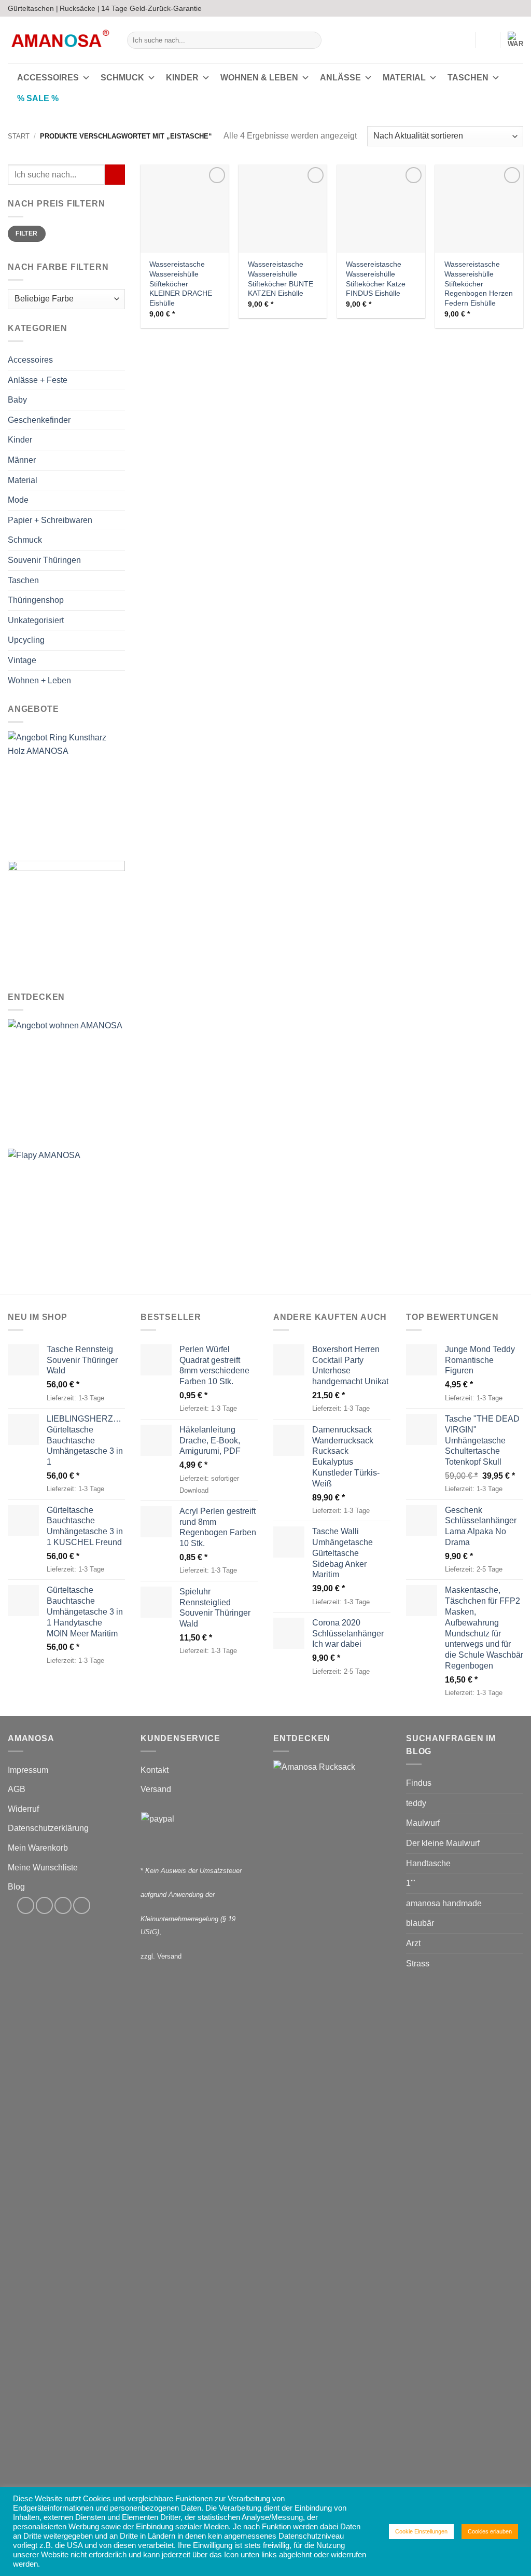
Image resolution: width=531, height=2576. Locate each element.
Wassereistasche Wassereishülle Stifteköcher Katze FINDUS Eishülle (376, 279)
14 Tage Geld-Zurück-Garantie (151, 8)
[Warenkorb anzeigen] (515, 40)
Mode (18, 500)
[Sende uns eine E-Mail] (508, 8)
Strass (418, 1964)
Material (404, 78)
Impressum (28, 1770)
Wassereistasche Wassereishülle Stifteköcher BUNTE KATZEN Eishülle (281, 279)
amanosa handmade (444, 1903)
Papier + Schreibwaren (50, 520)
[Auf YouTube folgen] (518, 8)
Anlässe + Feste (38, 380)
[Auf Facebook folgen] (488, 8)
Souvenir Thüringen (44, 560)
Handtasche (428, 1863)
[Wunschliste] (488, 40)
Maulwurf (423, 1823)
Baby (17, 400)
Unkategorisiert (36, 620)
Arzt (413, 1943)
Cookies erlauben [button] (490, 2531)
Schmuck (122, 78)
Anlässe (340, 78)
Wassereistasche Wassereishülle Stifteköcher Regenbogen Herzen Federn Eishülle (479, 284)
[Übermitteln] (311, 40)
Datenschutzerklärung (48, 1828)
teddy (416, 1803)
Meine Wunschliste (43, 1868)
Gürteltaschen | (33, 8)
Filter (26, 234)
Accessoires (48, 78)
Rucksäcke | (80, 8)
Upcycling (26, 640)
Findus (419, 1783)
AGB (17, 1789)
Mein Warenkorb (38, 1848)
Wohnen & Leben (259, 78)
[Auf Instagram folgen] (498, 8)
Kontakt (155, 1770)
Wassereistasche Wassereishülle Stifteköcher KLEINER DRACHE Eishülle (181, 284)
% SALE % (38, 98)
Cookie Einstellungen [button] (421, 2531)
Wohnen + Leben (39, 680)
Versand (156, 1789)
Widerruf (23, 1809)
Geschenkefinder (39, 420)
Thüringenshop (36, 600)
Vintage (22, 660)
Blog (16, 1887)
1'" (411, 1883)
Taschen (468, 78)
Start (19, 136)
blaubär (420, 1923)
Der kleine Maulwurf (443, 1843)
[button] (463, 40)
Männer (22, 460)
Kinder (182, 78)
